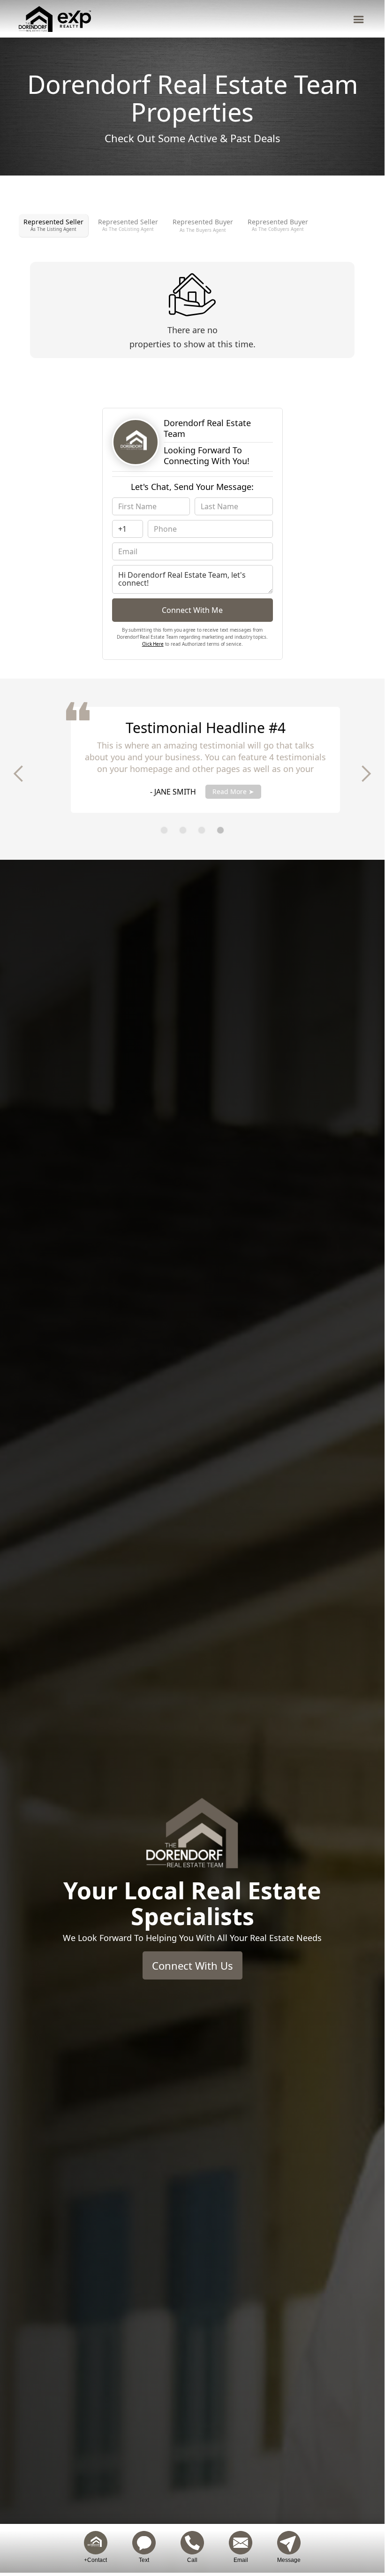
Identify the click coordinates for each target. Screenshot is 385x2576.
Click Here (153, 644)
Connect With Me (192, 610)
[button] (359, 19)
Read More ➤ (220, 791)
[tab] (54, 225)
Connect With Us (192, 1965)
